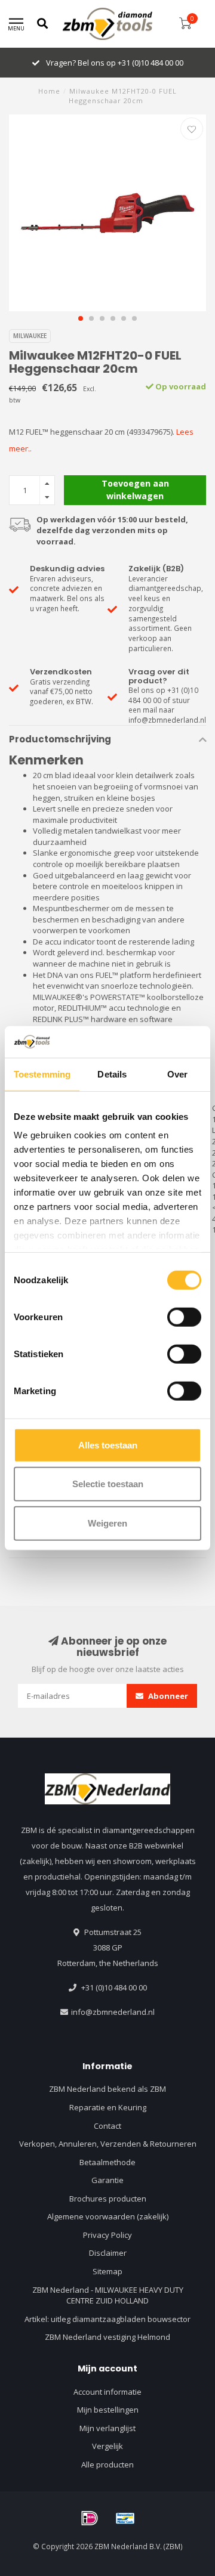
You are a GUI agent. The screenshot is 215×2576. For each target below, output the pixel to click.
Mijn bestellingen (108, 2410)
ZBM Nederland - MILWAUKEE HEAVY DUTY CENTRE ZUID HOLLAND (108, 2295)
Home (49, 91)
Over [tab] (177, 1074)
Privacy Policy (107, 2235)
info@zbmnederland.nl (113, 2012)
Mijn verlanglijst (107, 2428)
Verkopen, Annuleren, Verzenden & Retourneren (108, 2144)
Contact (107, 2126)
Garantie (107, 2180)
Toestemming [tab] (42, 1074)
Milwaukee (30, 336)
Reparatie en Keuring (108, 2107)
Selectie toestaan (108, 1484)
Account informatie (107, 2392)
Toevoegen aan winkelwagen (135, 489)
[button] (81, 318)
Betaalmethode (107, 2162)
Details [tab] (112, 1074)
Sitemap (107, 2271)
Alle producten (107, 2464)
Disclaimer (108, 2253)
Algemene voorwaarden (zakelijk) (108, 2216)
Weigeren (107, 1523)
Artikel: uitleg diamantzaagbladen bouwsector (107, 2319)
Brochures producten (108, 2199)
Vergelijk (107, 2446)
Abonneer (167, 1696)
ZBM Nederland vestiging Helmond (107, 2337)
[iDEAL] (90, 2518)
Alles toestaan (108, 1445)
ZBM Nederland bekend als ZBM (107, 2089)
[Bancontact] (125, 2518)
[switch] (184, 1317)
